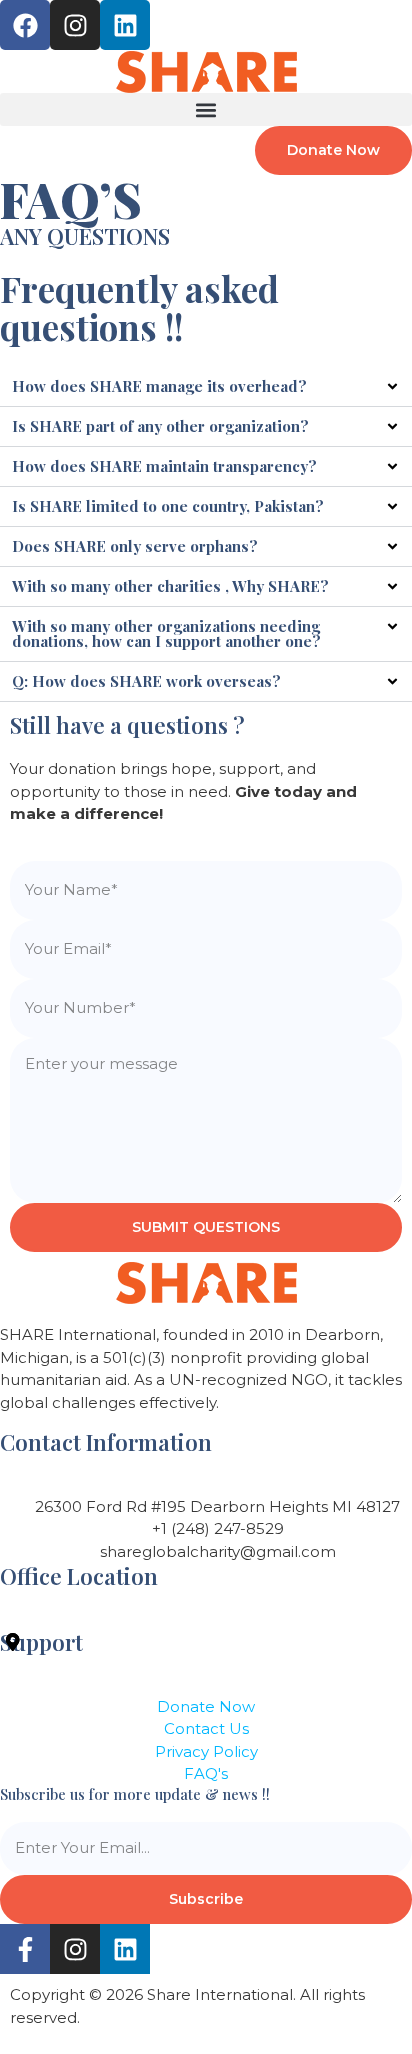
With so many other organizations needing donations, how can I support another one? (166, 633)
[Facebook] (25, 25)
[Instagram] (75, 25)
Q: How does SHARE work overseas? (146, 681)
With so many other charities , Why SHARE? (170, 586)
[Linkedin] (125, 25)
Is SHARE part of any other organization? (160, 426)
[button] (206, 109)
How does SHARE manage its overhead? (159, 386)
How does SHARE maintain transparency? (164, 466)
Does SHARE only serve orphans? (135, 546)
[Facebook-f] (25, 1949)
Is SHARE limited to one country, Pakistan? (168, 506)
